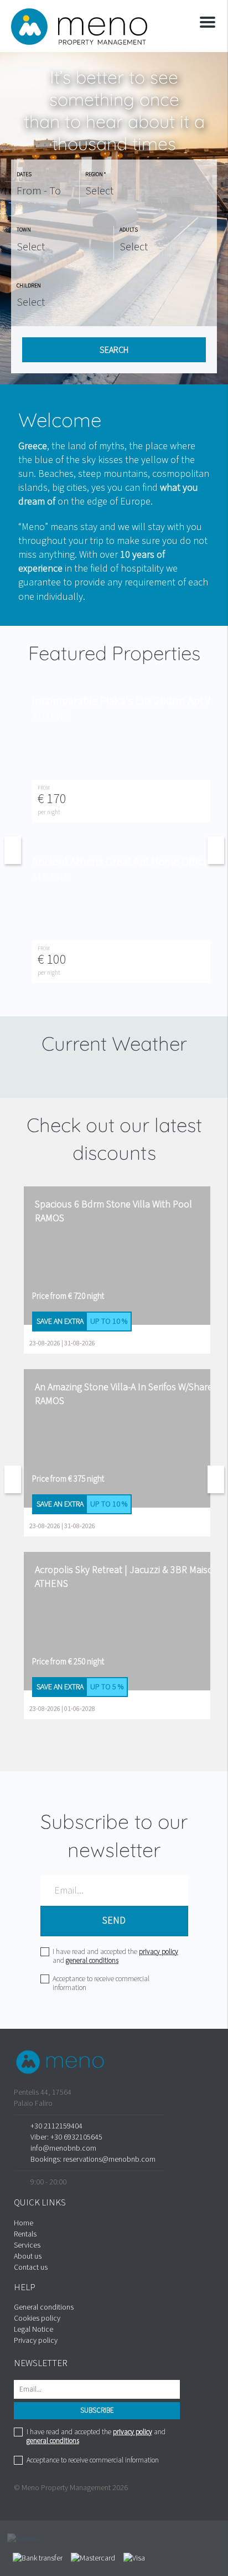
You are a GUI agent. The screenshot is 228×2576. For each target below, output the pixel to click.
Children (29, 286)
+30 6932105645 (76, 2137)
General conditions (44, 2307)
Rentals (25, 2234)
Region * (96, 174)
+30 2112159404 (56, 2126)
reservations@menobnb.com (109, 2159)
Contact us (31, 2268)
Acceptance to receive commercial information (101, 1983)
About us (28, 2256)
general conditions (92, 1961)
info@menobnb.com (63, 2148)
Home (24, 2223)
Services (27, 2245)
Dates (24, 174)
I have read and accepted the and (115, 1956)
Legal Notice (33, 2330)
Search (114, 350)
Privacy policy (36, 2341)
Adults (129, 230)
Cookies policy (37, 2318)
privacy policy (159, 1952)
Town (24, 230)
